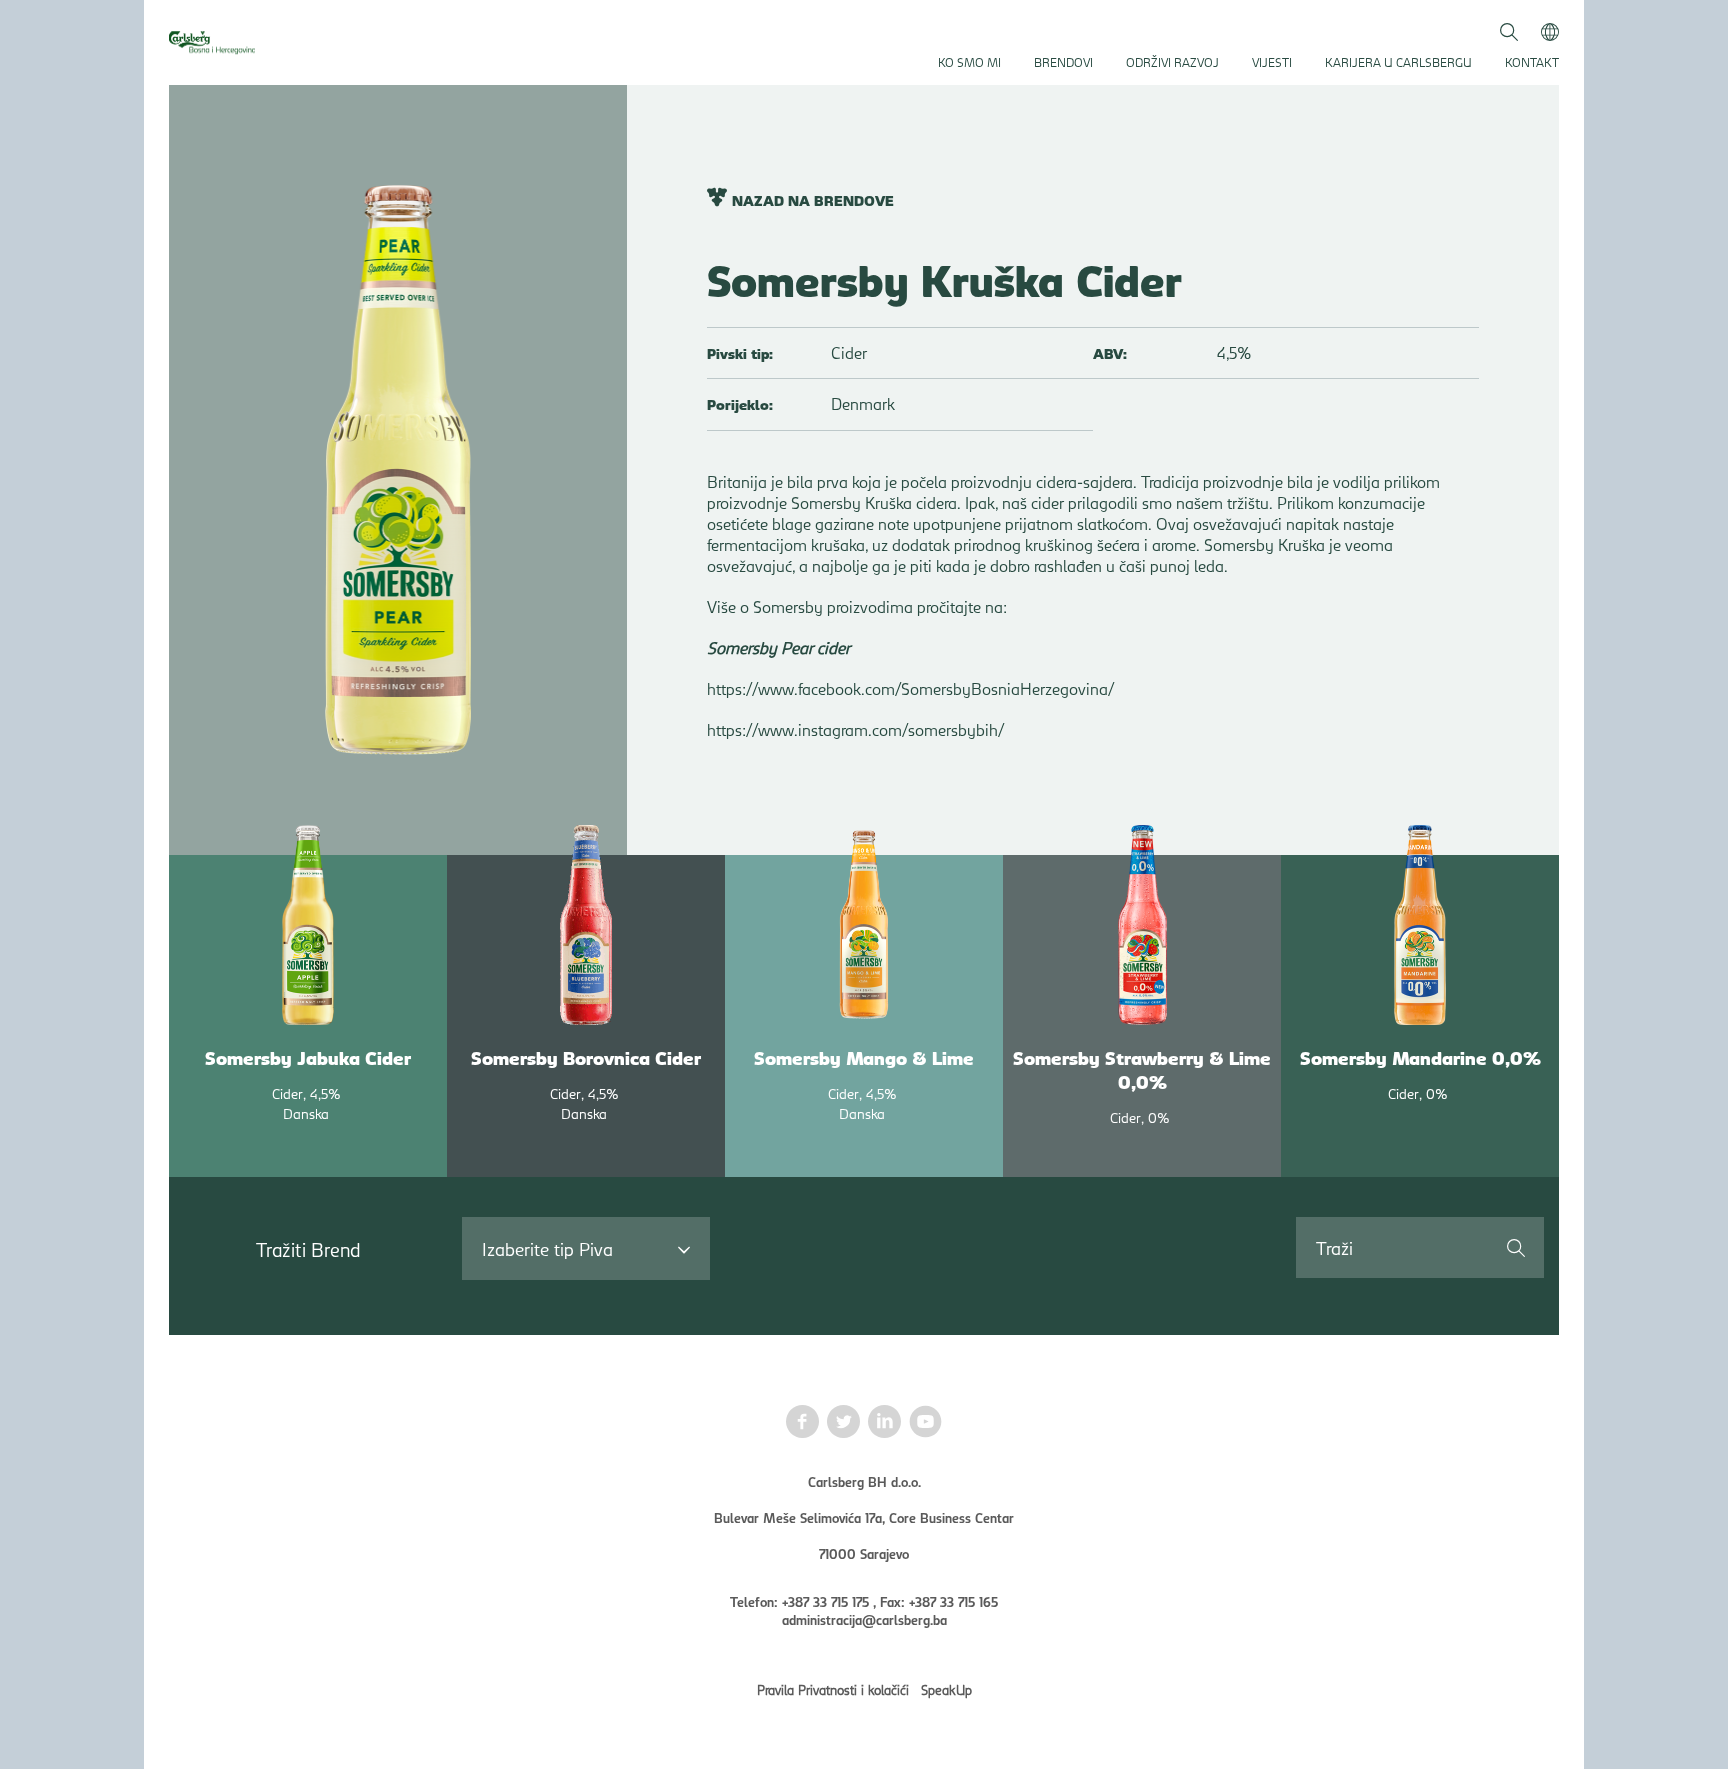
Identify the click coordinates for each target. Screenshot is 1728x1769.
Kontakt (1532, 61)
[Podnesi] (1515, 1247)
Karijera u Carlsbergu (1398, 61)
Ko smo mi (969, 61)
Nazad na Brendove (813, 199)
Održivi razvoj (1172, 61)
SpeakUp (946, 1689)
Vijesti (1272, 61)
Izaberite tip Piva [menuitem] (547, 1248)
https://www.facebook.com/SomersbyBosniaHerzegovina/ (910, 688)
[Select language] (1550, 30)
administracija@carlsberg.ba (864, 1619)
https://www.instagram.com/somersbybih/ (855, 729)
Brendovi (1063, 61)
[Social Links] (802, 1423)
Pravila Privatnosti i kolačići (833, 1689)
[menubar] (586, 1248)
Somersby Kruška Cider (944, 278)
